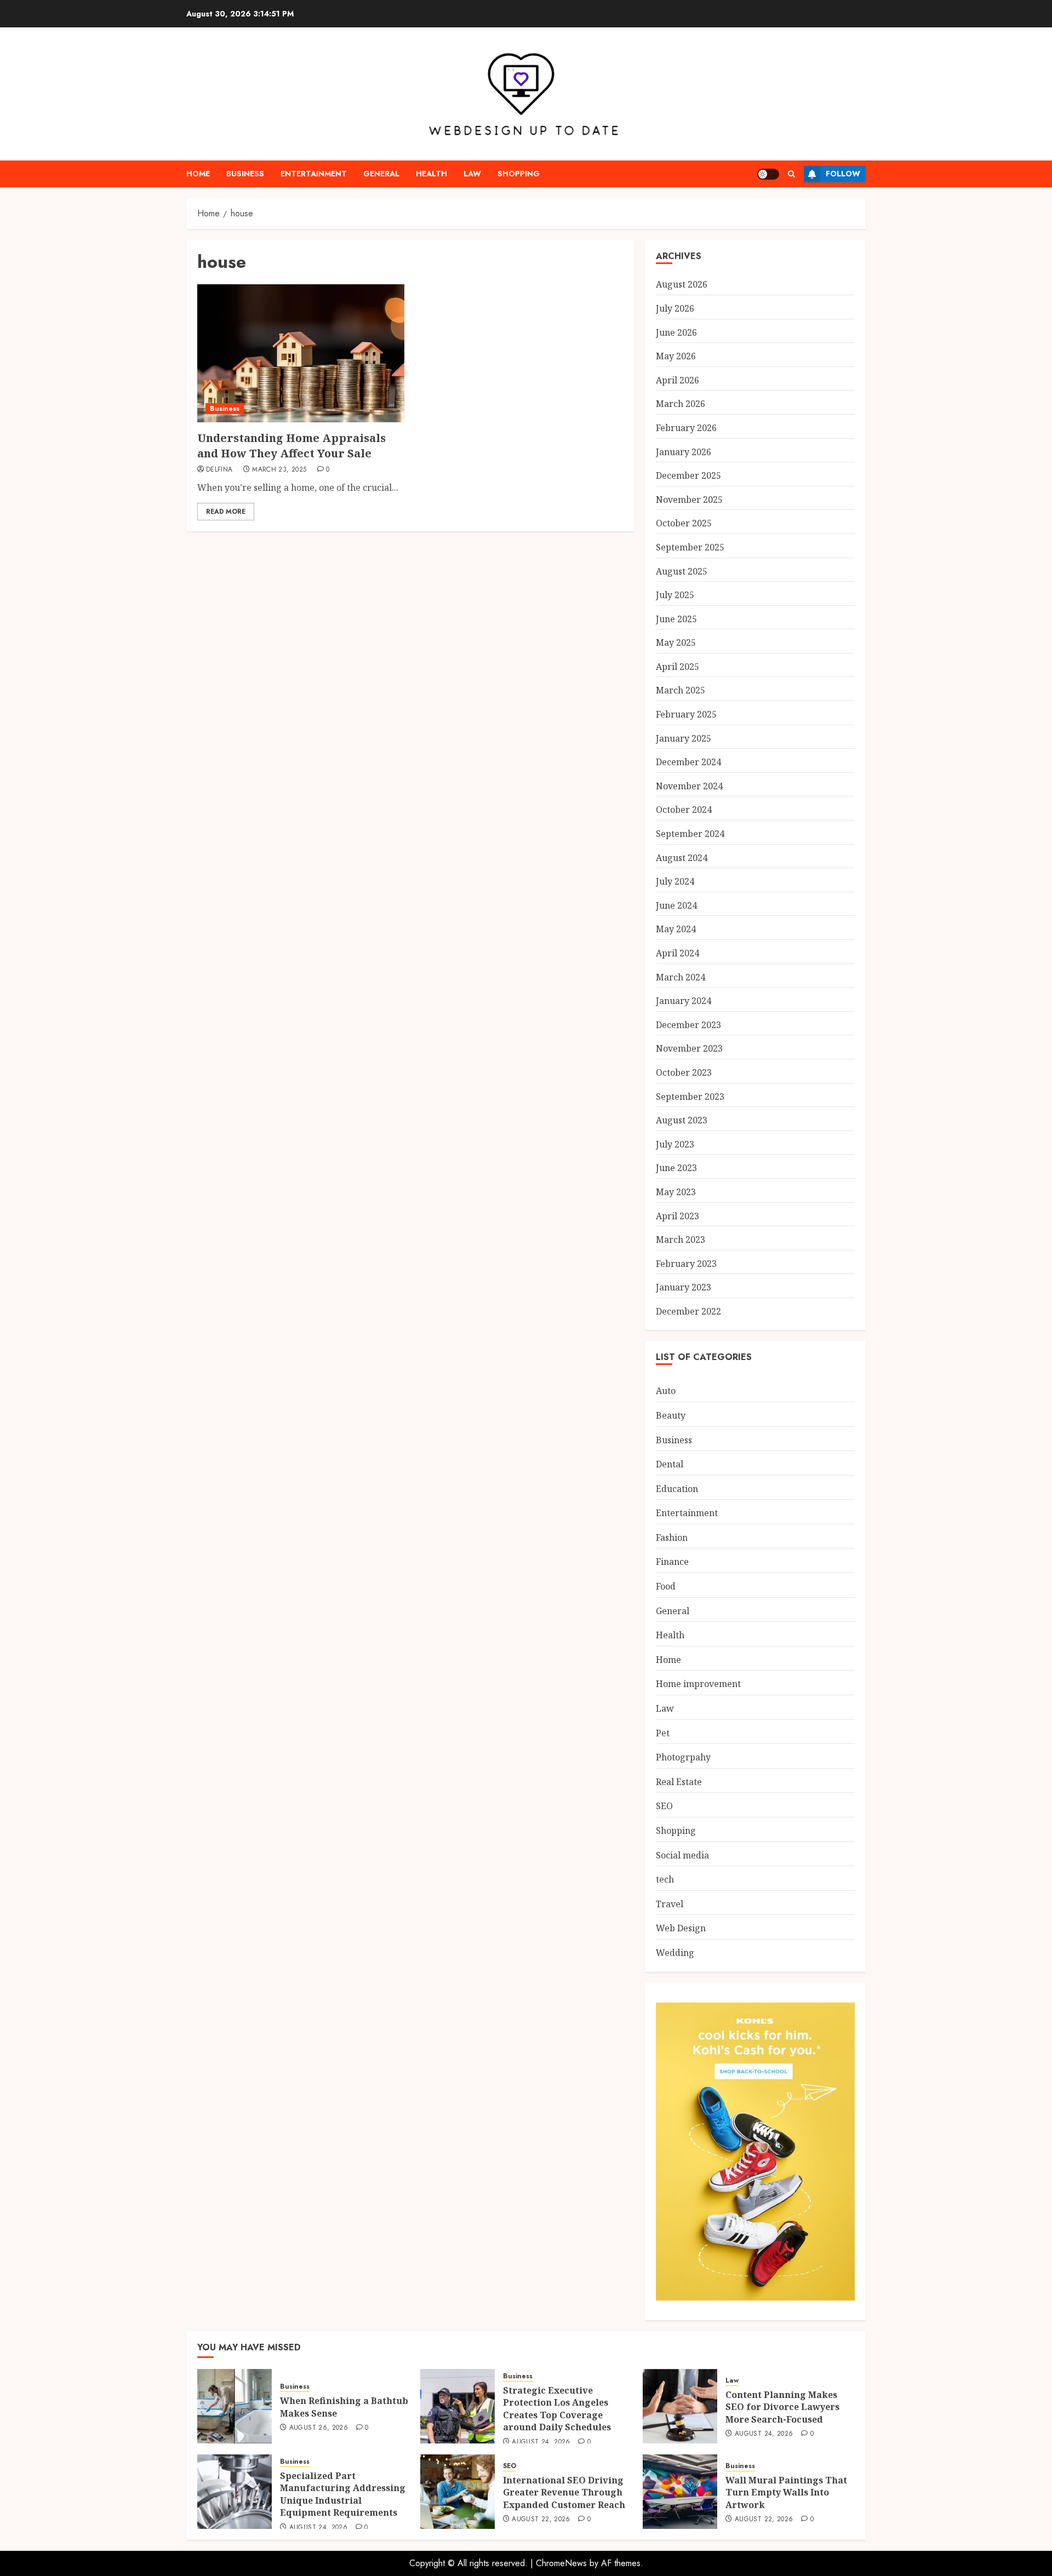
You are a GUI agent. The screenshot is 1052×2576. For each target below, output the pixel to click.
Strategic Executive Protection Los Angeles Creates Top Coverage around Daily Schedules (557, 2409)
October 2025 (684, 523)
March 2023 (681, 1240)
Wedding (675, 1953)
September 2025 (690, 547)
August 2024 (682, 858)
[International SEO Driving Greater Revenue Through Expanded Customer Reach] (458, 2492)
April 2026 (677, 380)
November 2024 (689, 786)
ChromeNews (561, 2563)
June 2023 (676, 1168)
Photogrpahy (683, 1757)
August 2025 (682, 571)
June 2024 (676, 905)
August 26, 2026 (319, 2428)
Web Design (681, 1928)
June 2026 (676, 332)
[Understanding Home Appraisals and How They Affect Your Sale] (301, 353)
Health (431, 174)
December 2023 (688, 1025)
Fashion (672, 1537)
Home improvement (698, 1684)
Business (245, 174)
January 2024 (684, 1001)
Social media (682, 1855)
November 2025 (689, 500)
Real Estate (679, 1782)
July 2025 (675, 595)
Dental (670, 1464)
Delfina (219, 470)
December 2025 (688, 475)
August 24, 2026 (541, 2442)
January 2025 (684, 738)
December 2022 (688, 1311)
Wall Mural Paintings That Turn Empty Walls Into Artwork (786, 2492)
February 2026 (686, 428)
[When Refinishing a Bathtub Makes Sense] (235, 2406)
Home (198, 174)
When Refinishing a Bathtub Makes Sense (344, 2407)
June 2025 (676, 619)
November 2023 (689, 1048)
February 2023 (686, 1264)
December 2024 (688, 762)
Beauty (671, 1415)
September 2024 (690, 834)
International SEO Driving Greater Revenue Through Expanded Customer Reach (564, 2492)
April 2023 (677, 1216)
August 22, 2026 (541, 2520)
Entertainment (314, 174)
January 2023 (684, 1287)
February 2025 (686, 714)
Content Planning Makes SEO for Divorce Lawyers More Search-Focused (782, 2407)
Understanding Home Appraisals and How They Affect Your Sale (291, 446)
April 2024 (677, 953)
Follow (843, 174)
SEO (664, 1806)
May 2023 (676, 1192)
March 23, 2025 (279, 470)
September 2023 (690, 1097)
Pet (663, 1733)
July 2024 (675, 881)
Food (666, 1586)
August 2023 (682, 1120)
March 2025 (681, 690)
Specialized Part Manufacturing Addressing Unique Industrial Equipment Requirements (343, 2494)
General (381, 174)
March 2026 (681, 404)
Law (472, 174)
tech (665, 1879)
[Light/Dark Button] (768, 174)
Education (677, 1489)
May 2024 (676, 929)
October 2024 (684, 810)
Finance (672, 1562)
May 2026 (676, 356)
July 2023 (675, 1144)
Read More (226, 512)
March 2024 (681, 977)
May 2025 (676, 642)
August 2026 (682, 284)
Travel (670, 1904)
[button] (791, 174)
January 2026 (684, 452)
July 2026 (675, 308)
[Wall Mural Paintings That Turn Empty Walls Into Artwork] (680, 2492)
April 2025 (677, 667)
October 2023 (684, 1072)
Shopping (519, 174)
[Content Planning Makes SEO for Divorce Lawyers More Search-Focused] (680, 2406)
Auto (666, 1391)
